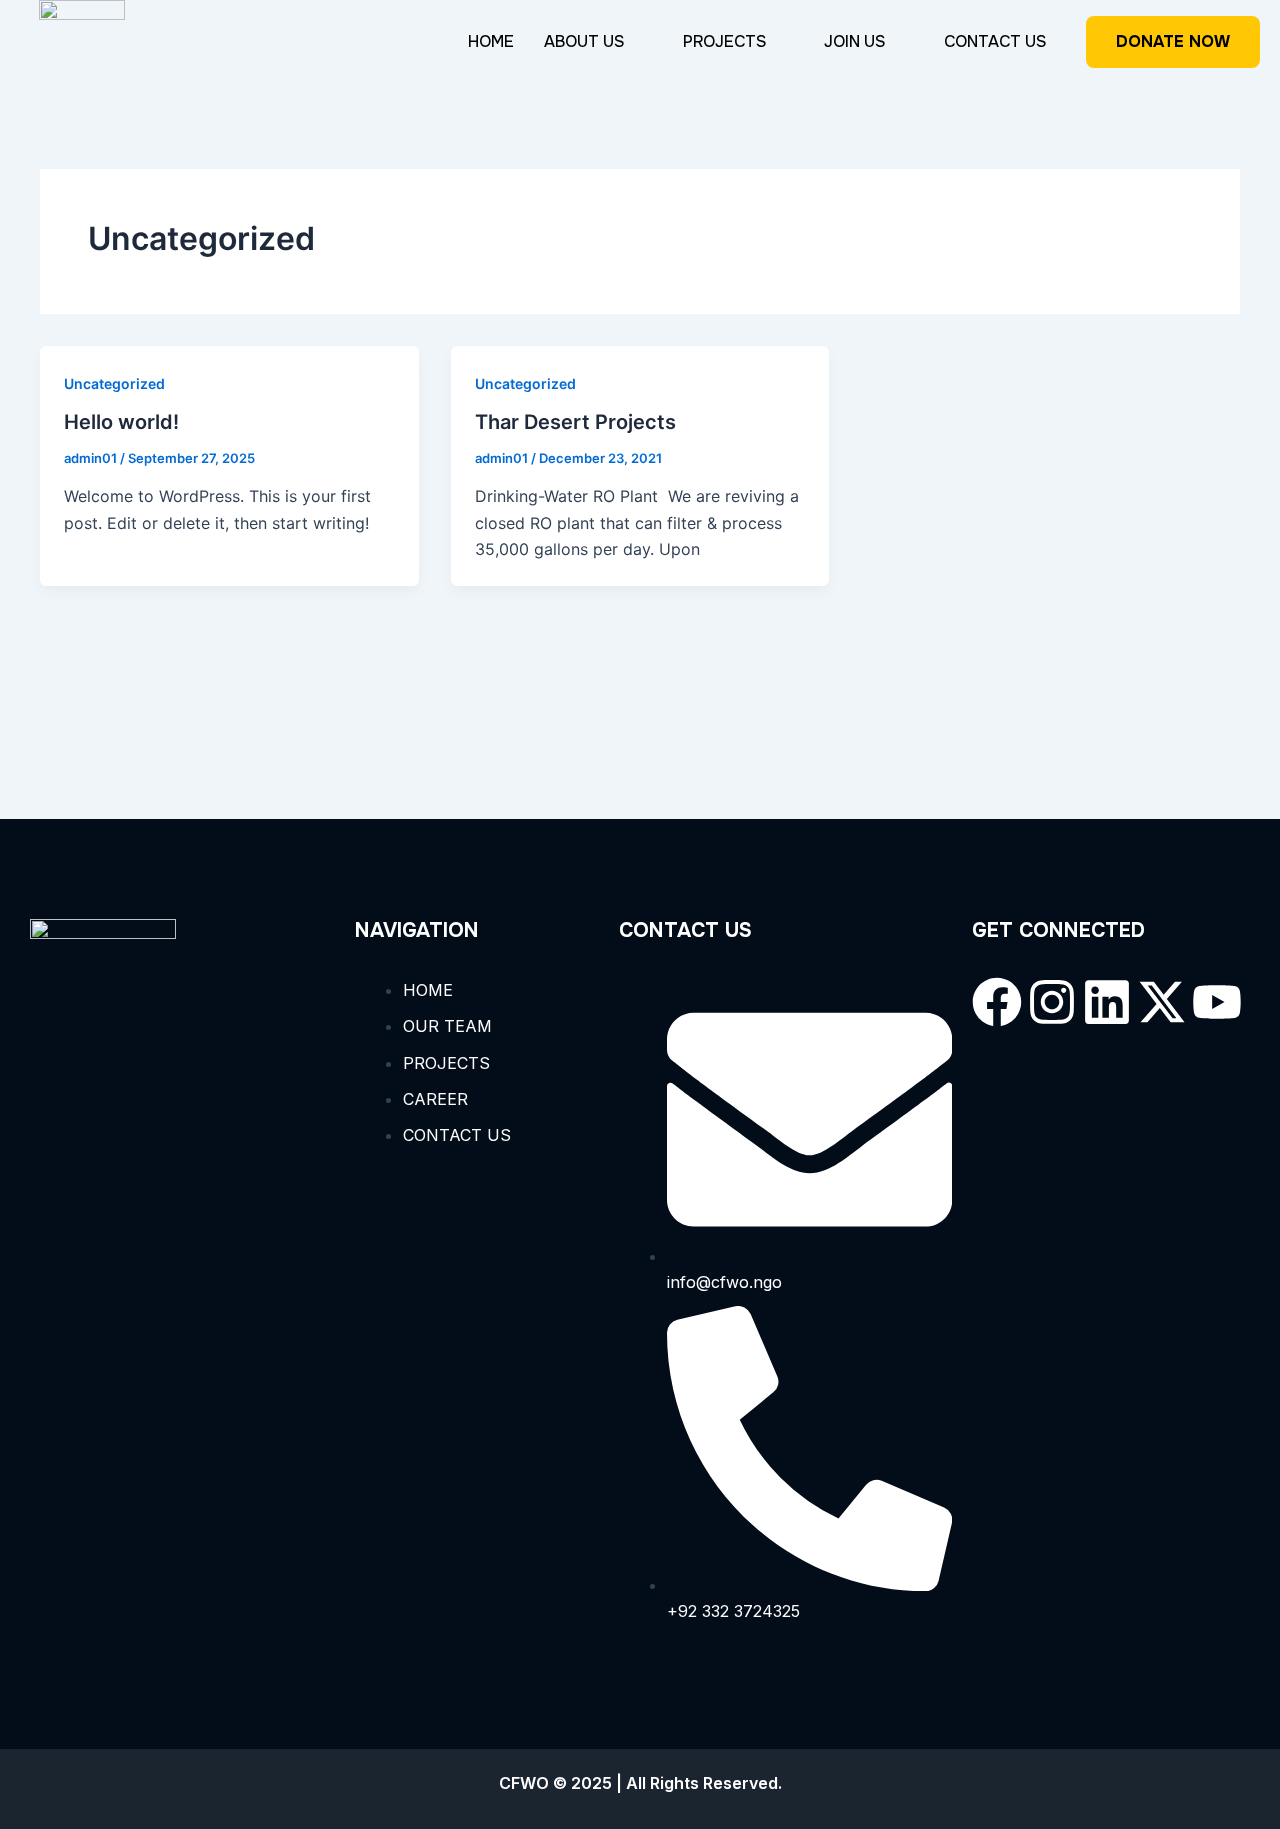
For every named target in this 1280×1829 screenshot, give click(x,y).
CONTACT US (995, 41)
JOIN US (855, 41)
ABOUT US (584, 41)
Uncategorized (114, 383)
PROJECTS (725, 41)
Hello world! (121, 422)
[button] (598, 42)
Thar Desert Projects (575, 422)
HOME (491, 41)
